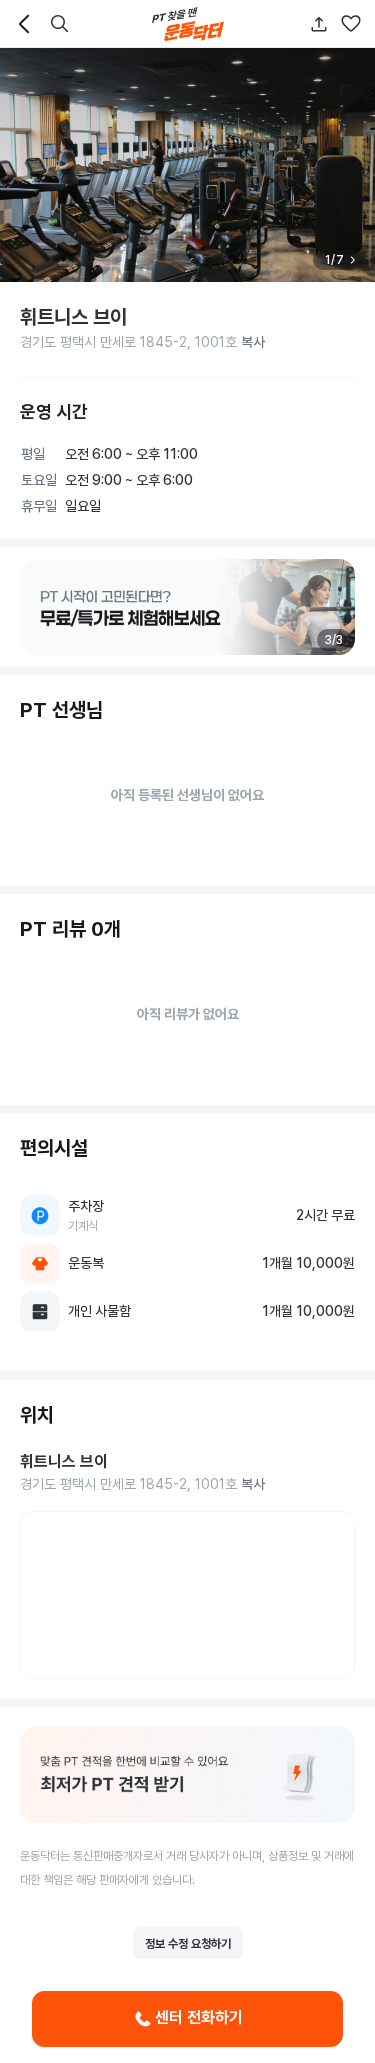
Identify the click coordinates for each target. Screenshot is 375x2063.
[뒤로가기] (24, 24)
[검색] (60, 24)
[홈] (188, 24)
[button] (351, 24)
